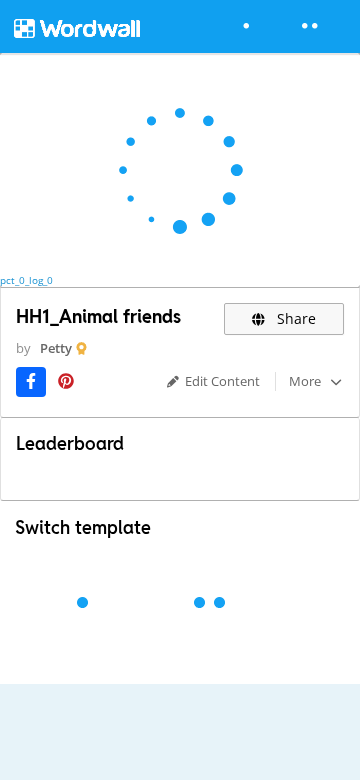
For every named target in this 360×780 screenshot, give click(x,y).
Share (294, 318)
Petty (56, 348)
